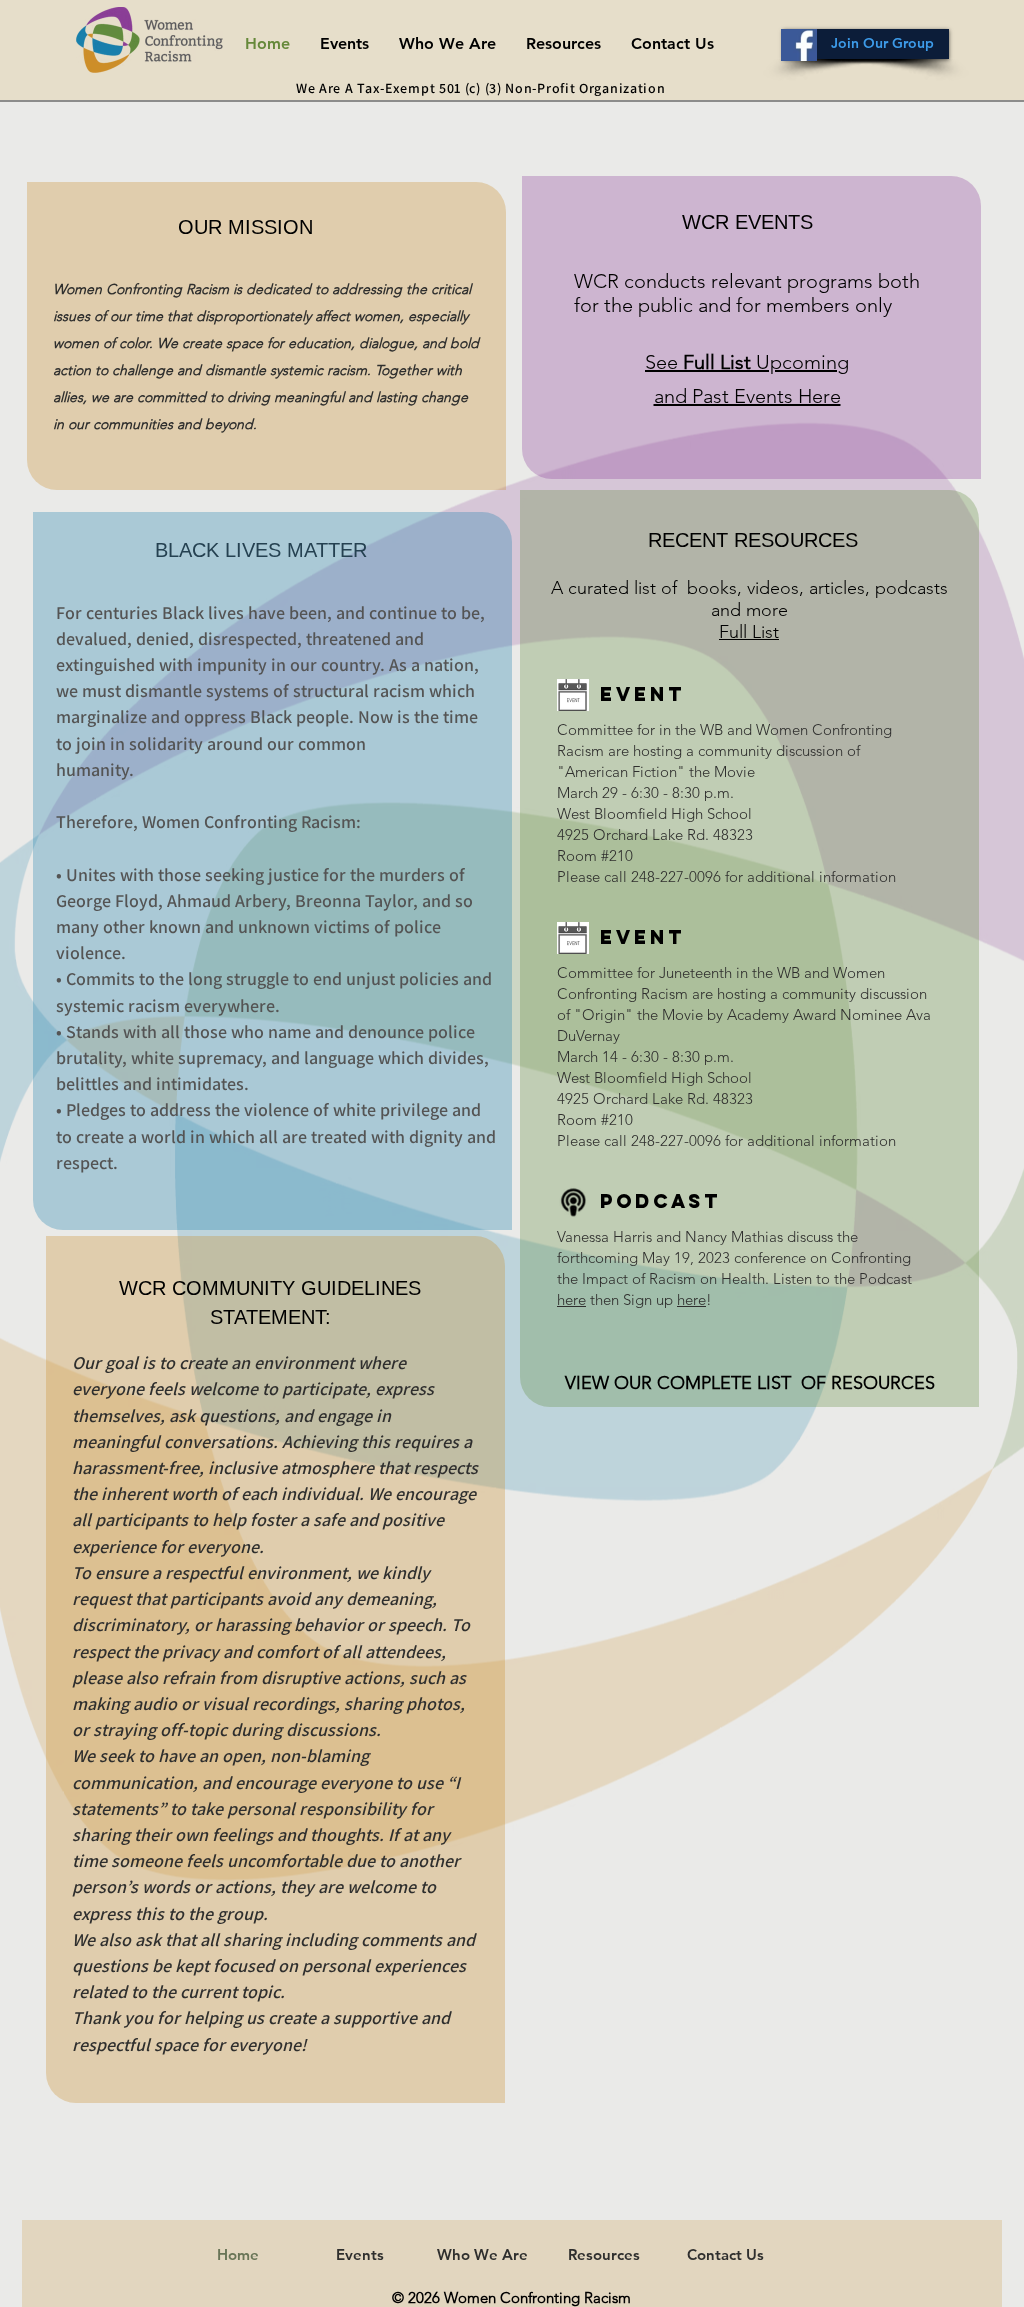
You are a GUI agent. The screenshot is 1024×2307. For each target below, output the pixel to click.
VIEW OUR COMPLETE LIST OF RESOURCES (750, 1383)
